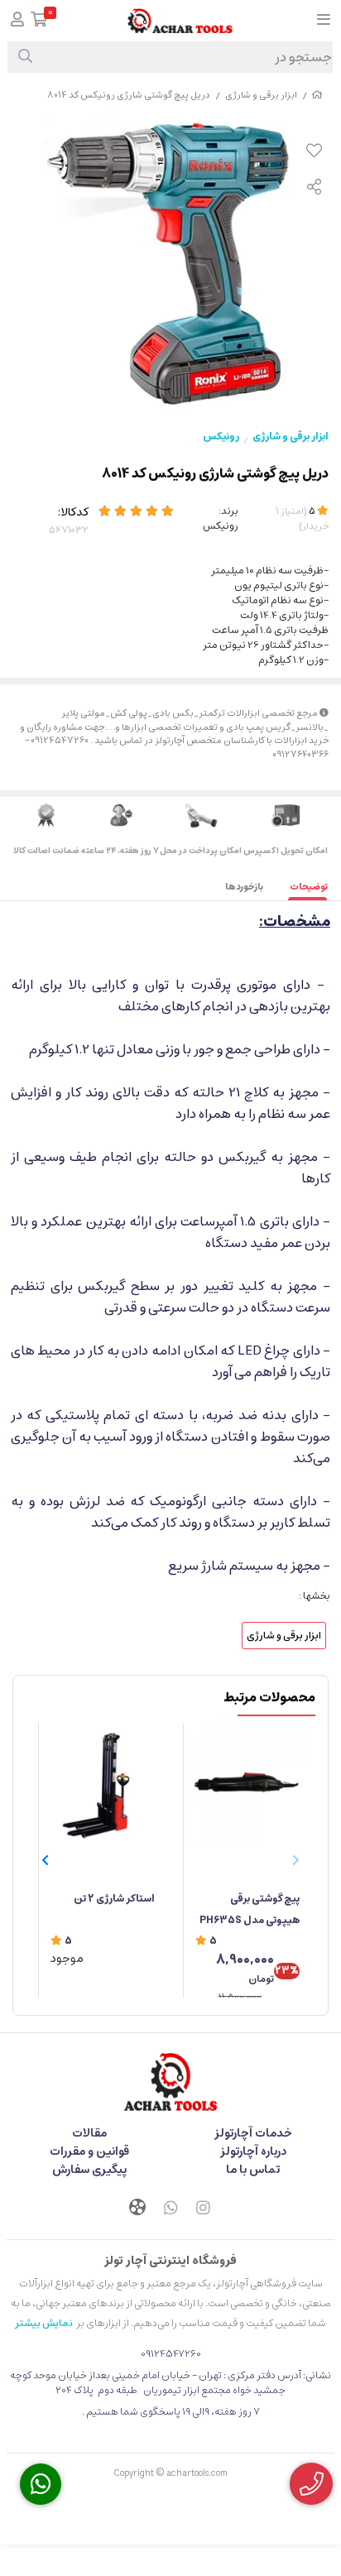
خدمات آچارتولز (253, 2133)
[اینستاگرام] (204, 2209)
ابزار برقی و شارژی (261, 95)
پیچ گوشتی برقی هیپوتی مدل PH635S (250, 1909)
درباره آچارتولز (253, 2151)
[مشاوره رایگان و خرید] (311, 2484)
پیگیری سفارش (89, 2170)
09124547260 (171, 2354)
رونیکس (221, 437)
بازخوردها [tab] (244, 887)
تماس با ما (253, 2170)
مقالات (89, 2133)
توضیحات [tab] (309, 887)
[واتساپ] (170, 2209)
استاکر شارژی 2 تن (114, 1899)
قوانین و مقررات (89, 2151)
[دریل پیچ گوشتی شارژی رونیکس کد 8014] (170, 2082)
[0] (39, 21)
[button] (45, 1860)
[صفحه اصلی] (317, 95)
